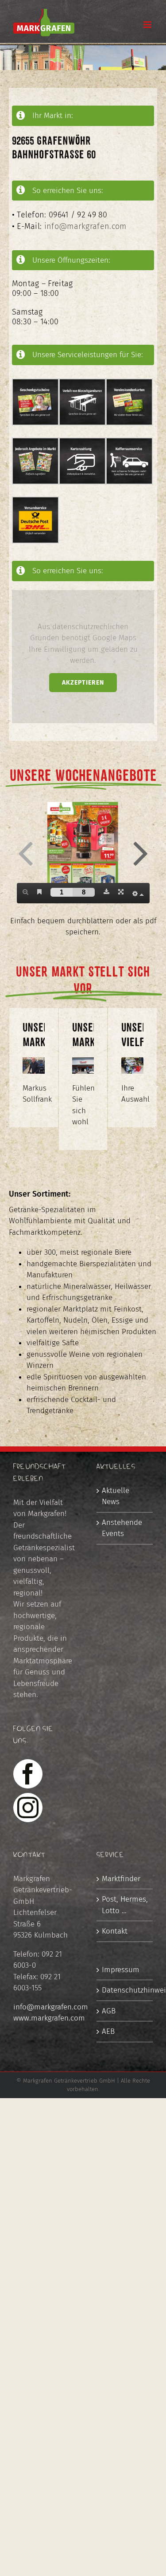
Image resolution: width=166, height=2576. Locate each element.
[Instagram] (28, 1808)
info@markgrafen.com (85, 226)
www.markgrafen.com (49, 2018)
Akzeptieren (83, 683)
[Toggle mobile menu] (148, 25)
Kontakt (115, 1931)
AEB (108, 2031)
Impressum (121, 1970)
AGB (109, 2011)
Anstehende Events (122, 1528)
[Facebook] (28, 1774)
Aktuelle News (116, 1496)
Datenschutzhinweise (125, 1990)
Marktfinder (121, 1879)
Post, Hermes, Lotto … (125, 1905)
